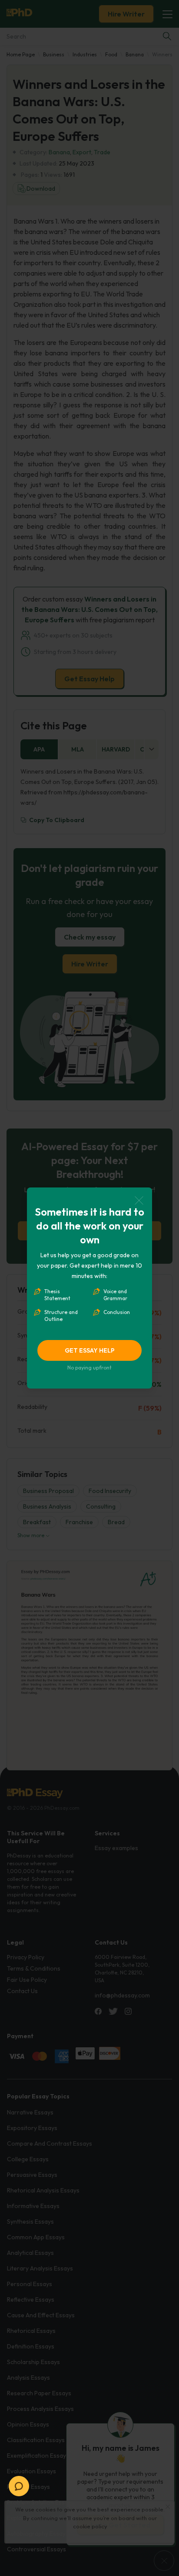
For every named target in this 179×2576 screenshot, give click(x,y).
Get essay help (90, 1350)
